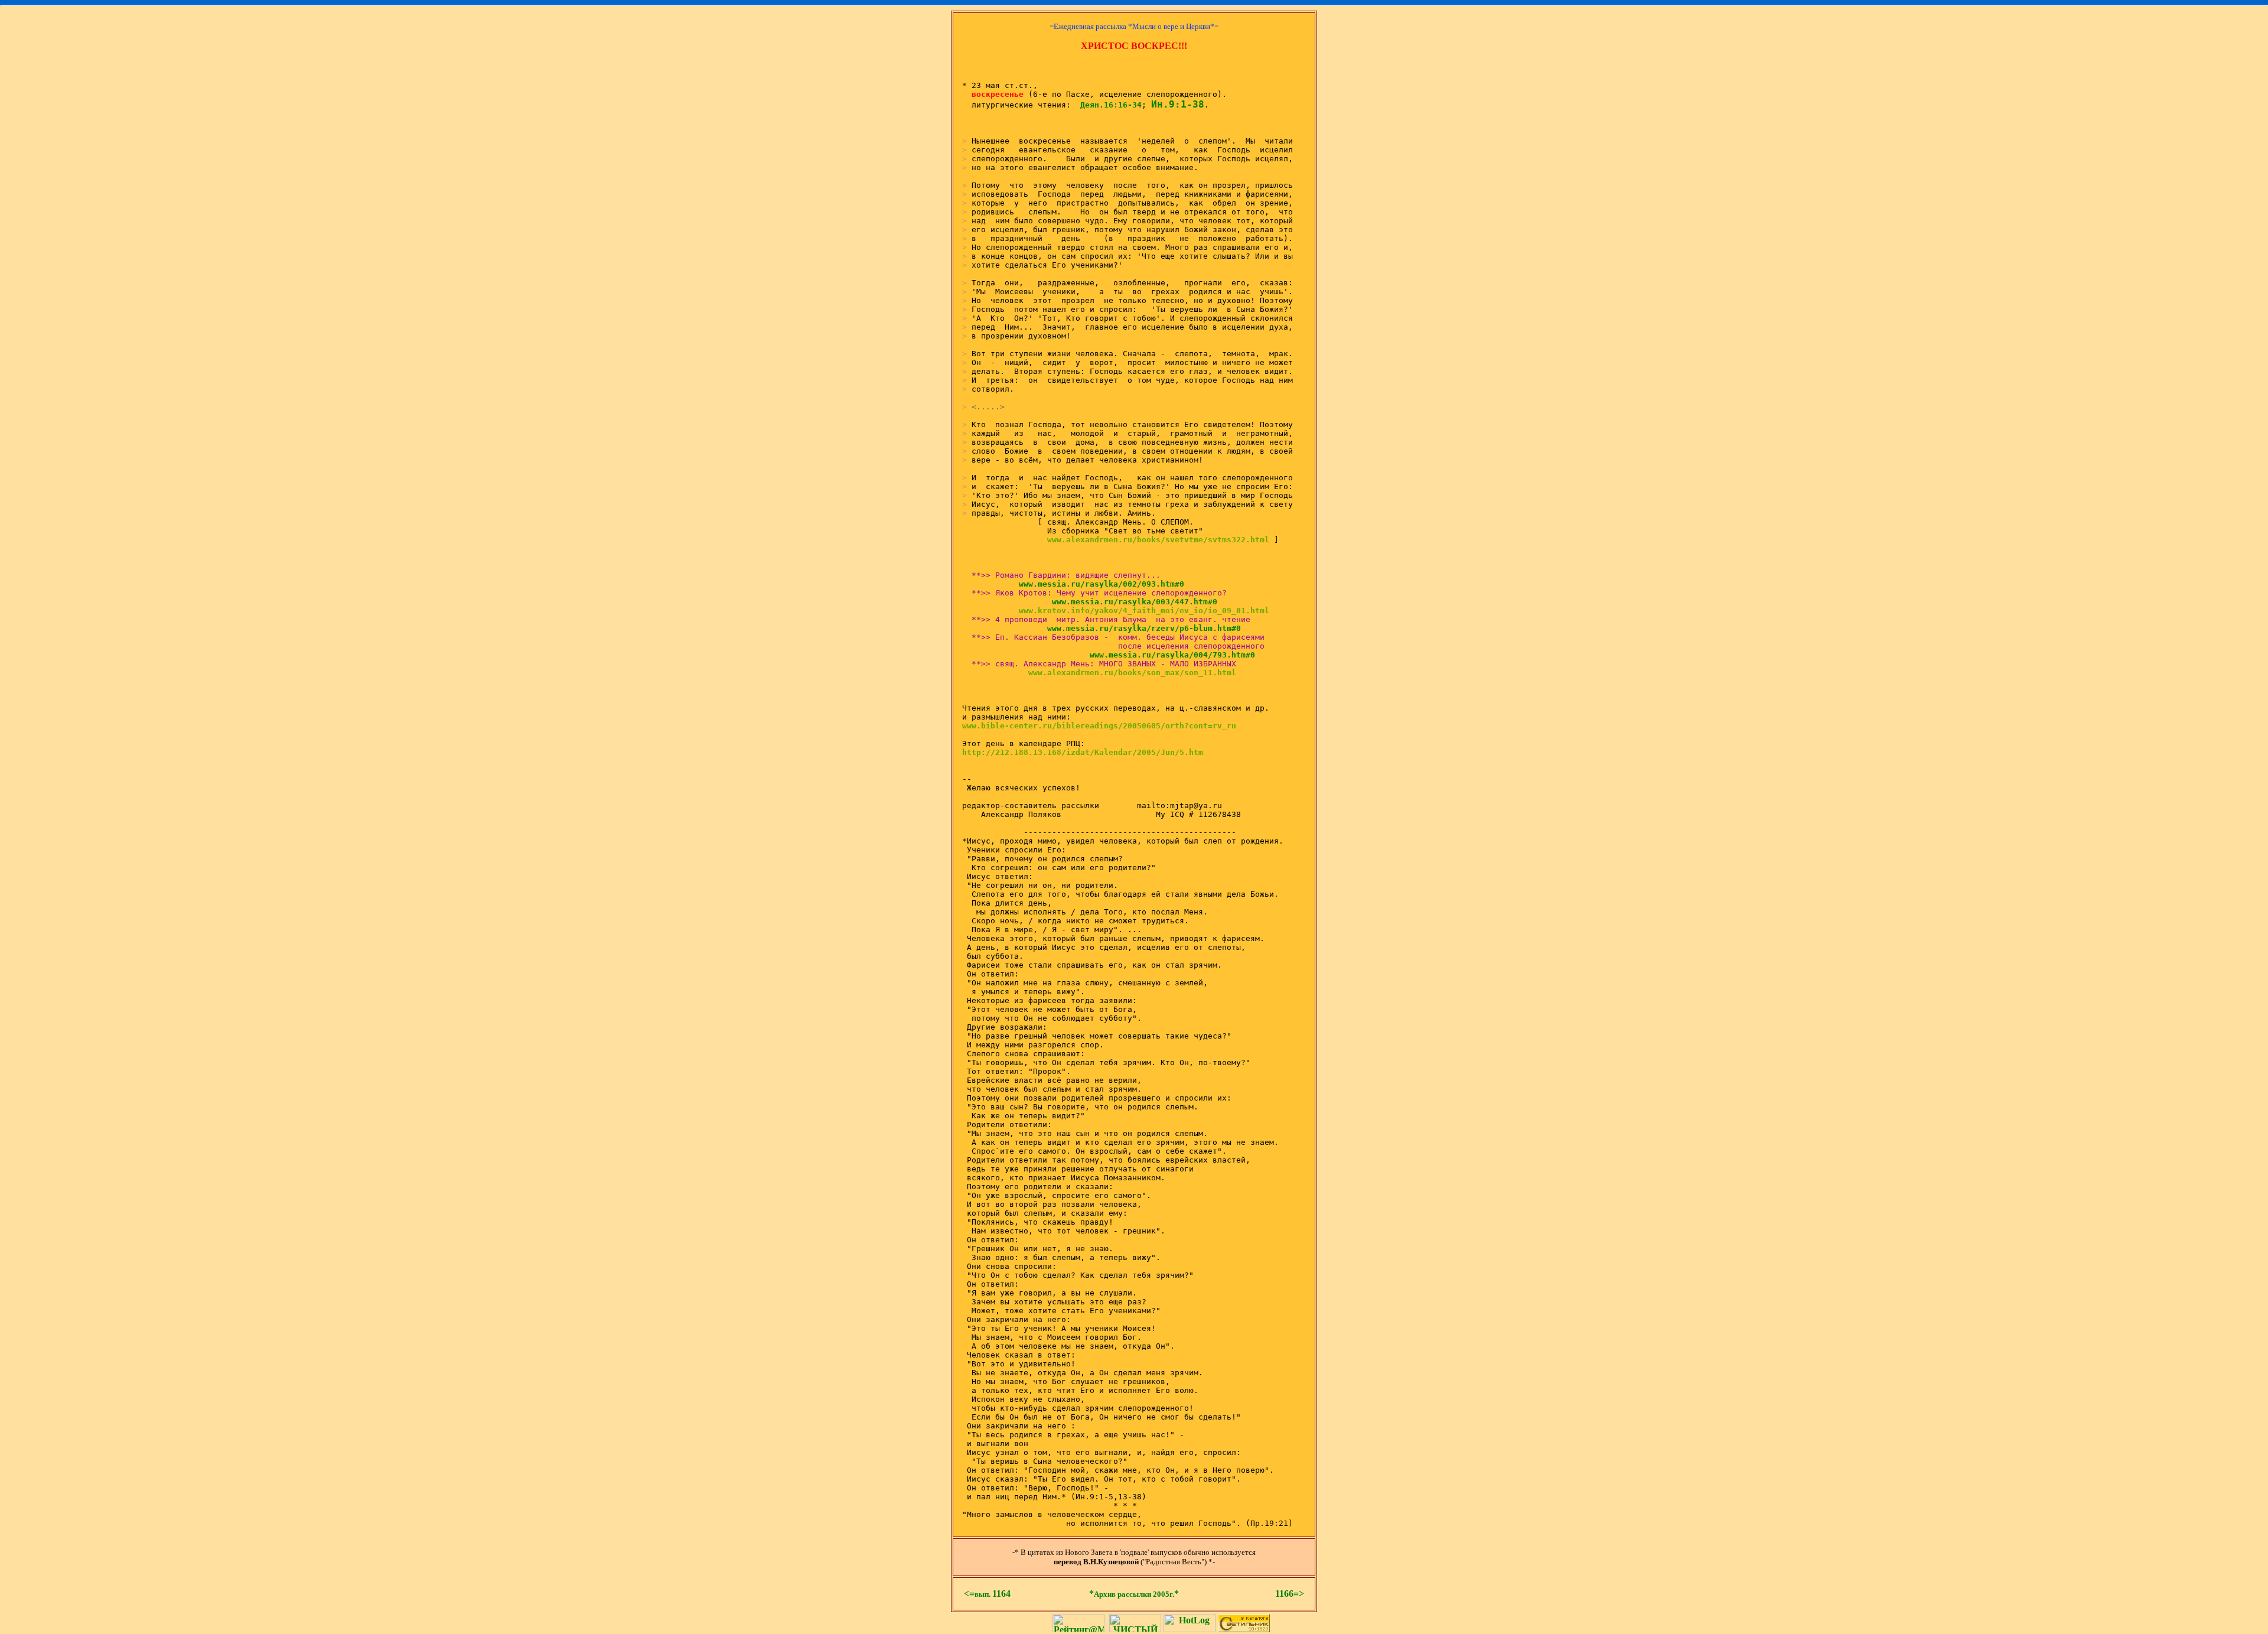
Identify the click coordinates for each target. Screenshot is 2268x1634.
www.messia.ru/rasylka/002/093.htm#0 (1090, 584)
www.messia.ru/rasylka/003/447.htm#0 (1123, 602)
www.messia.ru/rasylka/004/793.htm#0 (1161, 655)
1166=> (1290, 1594)
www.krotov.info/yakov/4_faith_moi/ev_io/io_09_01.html (1144, 611)
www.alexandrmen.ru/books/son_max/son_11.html (1132, 673)
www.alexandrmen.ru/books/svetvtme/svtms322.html (1158, 540)
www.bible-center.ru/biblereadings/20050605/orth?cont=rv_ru (1099, 726)
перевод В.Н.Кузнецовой (1096, 1562)
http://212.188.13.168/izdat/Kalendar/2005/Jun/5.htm (1083, 752)
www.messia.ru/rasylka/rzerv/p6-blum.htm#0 (1132, 628)
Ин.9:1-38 (1178, 104)
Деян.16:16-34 (1111, 105)
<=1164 (987, 1594)
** (1134, 1594)
